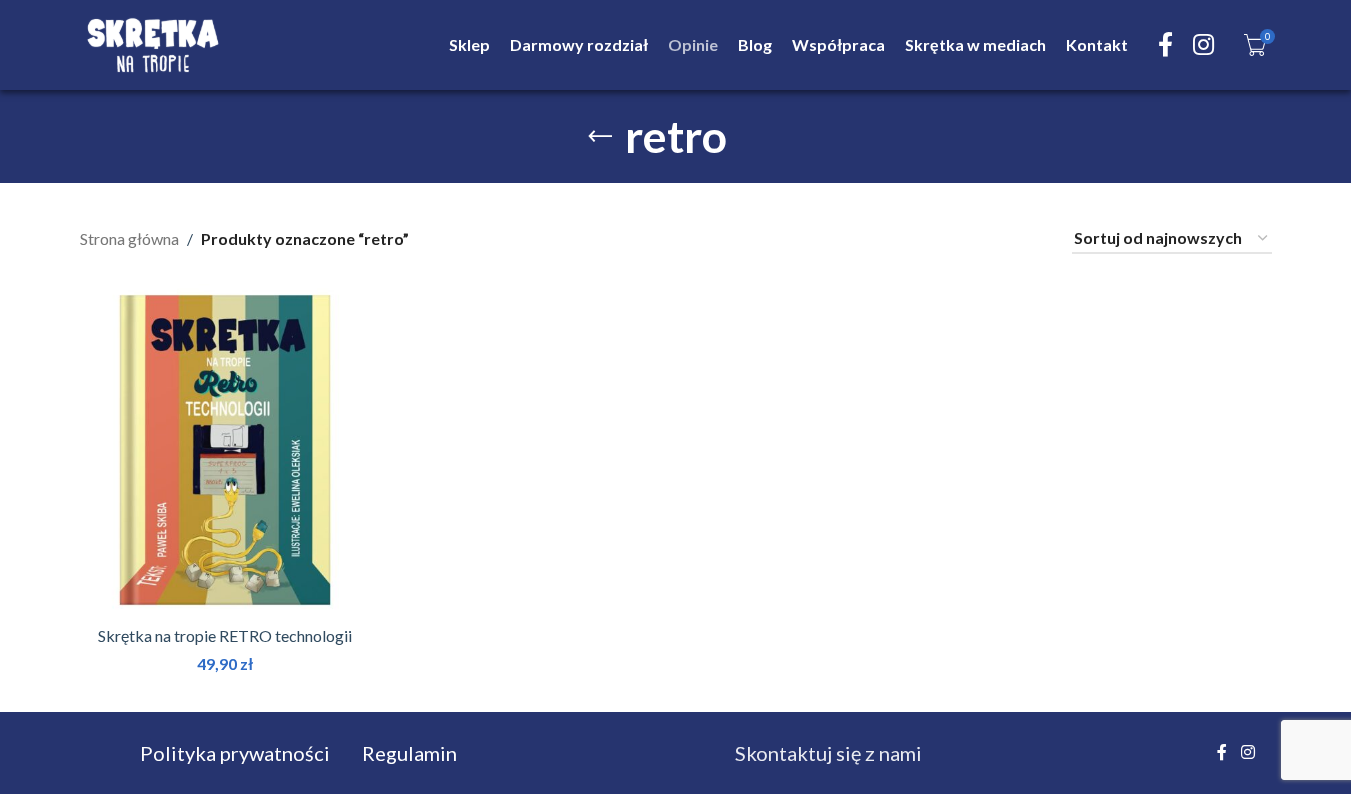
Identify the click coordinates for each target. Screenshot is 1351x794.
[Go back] (600, 137)
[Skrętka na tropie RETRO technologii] (225, 450)
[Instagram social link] (1203, 45)
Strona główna (129, 238)
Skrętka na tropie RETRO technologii (225, 635)
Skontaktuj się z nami (828, 753)
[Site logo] (153, 42)
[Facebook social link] (1165, 45)
